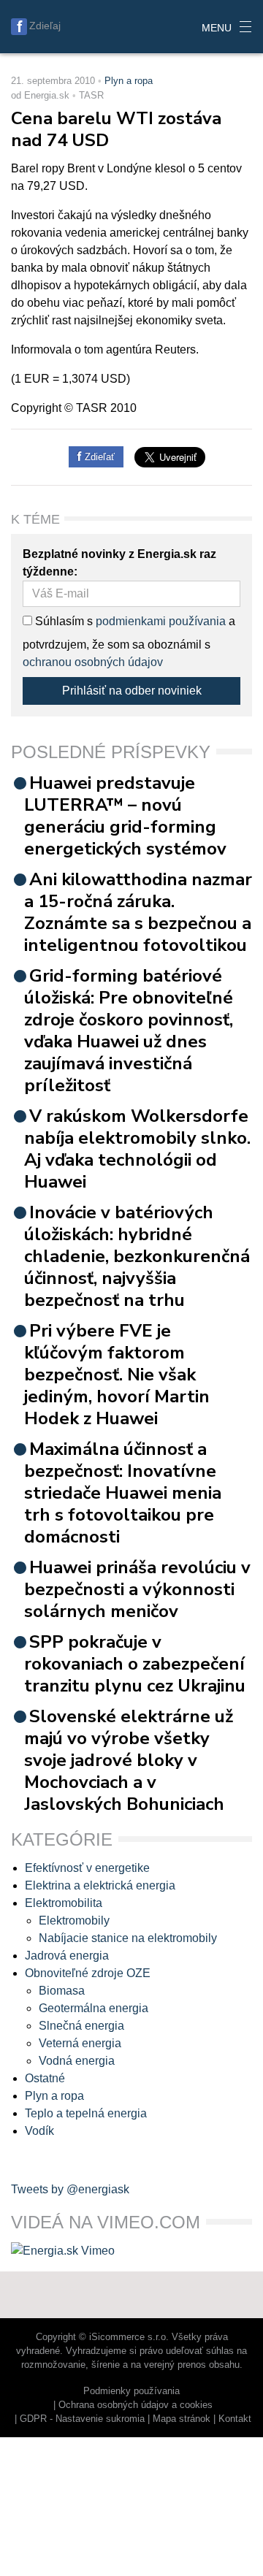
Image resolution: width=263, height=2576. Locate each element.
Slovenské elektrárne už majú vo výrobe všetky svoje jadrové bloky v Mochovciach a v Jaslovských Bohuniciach (129, 1760)
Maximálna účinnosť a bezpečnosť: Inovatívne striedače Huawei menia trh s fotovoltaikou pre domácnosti (123, 1493)
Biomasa (62, 1991)
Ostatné (45, 2078)
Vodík (39, 2131)
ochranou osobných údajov (93, 662)
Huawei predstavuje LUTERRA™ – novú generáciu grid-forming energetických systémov (125, 816)
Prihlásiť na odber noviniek (132, 691)
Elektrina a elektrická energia (100, 1885)
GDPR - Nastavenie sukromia (82, 2419)
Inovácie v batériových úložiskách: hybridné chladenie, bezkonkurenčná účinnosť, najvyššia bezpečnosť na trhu (137, 1256)
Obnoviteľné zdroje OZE (88, 1973)
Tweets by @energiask (70, 2189)
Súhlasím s (62, 621)
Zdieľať (98, 457)
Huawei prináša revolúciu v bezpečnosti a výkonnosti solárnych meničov (137, 1589)
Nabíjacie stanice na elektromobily (128, 1938)
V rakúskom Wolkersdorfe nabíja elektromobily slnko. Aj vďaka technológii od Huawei (137, 1149)
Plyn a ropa (129, 81)
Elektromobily (74, 1920)
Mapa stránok (182, 2419)
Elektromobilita (64, 1903)
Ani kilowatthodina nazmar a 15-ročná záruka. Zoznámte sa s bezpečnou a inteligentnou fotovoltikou (138, 912)
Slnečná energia (81, 2026)
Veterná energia (80, 2043)
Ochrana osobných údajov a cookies (136, 2405)
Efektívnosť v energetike (87, 1868)
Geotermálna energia (94, 2008)
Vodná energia (77, 2061)
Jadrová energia (67, 1956)
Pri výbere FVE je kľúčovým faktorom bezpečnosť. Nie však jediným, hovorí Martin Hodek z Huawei (117, 1375)
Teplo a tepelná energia (86, 2113)
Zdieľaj (45, 26)
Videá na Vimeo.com (106, 2222)
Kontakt (235, 2419)
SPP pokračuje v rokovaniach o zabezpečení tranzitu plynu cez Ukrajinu (135, 1664)
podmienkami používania (161, 621)
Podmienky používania (131, 2391)
